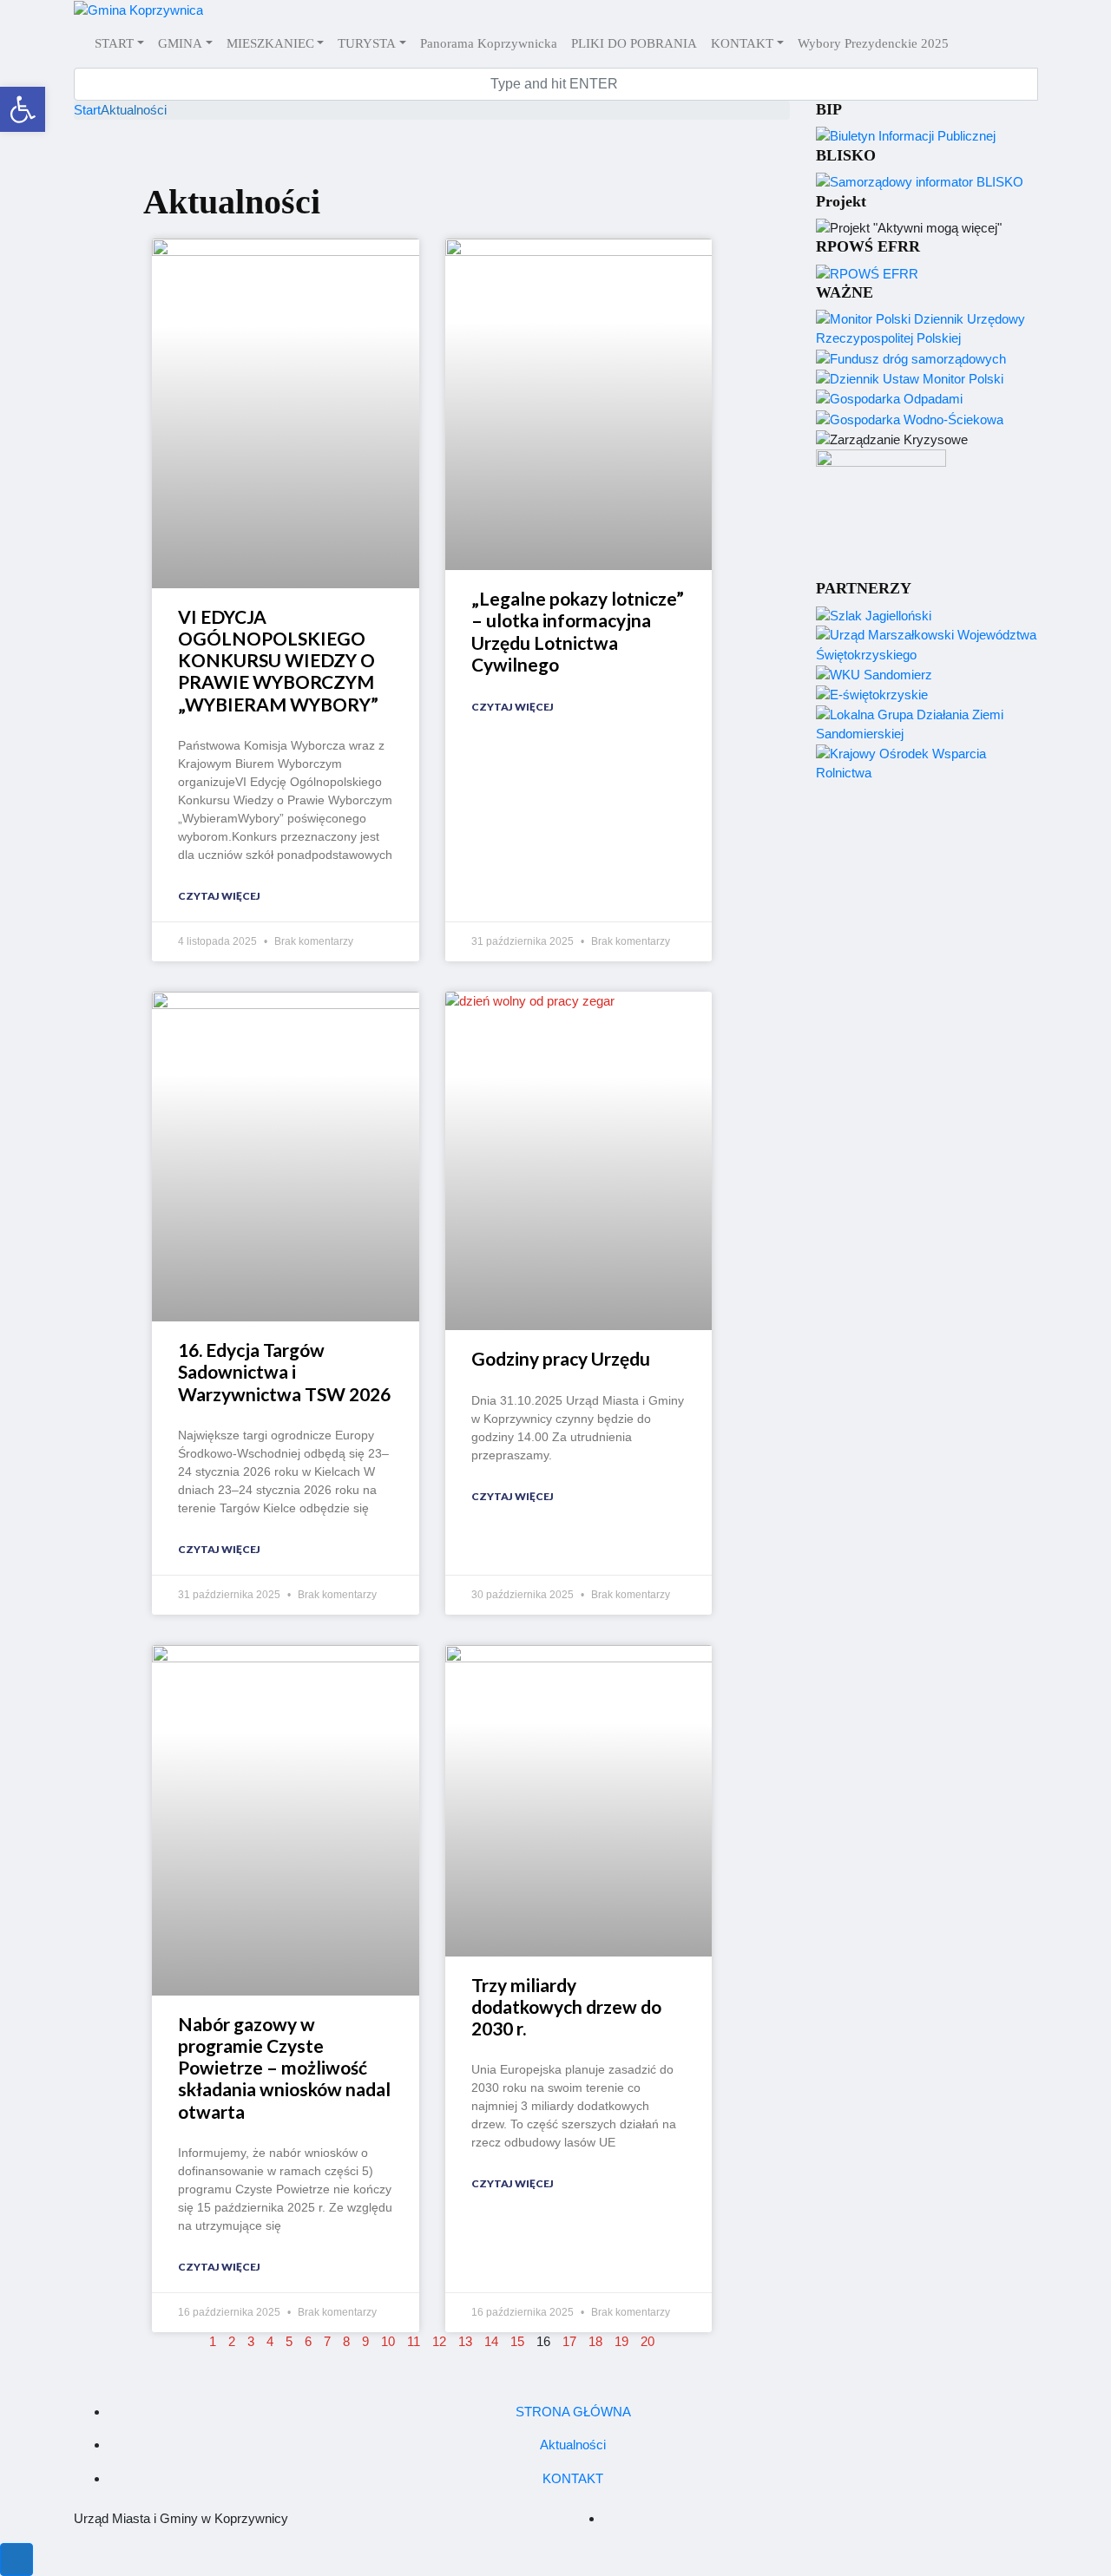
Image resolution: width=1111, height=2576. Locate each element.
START (114, 43)
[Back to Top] (16, 2560)
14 (491, 2341)
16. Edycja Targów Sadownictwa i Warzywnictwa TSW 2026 (284, 1371)
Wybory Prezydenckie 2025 (873, 43)
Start (87, 110)
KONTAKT (742, 43)
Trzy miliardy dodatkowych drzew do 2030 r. (566, 2006)
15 (517, 2341)
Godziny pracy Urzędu (561, 1358)
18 (595, 2341)
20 (648, 2341)
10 (388, 2341)
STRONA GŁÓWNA (573, 2412)
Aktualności (573, 2445)
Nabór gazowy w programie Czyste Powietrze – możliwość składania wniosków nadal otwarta (284, 2068)
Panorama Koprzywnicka (489, 43)
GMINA (180, 43)
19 (621, 2341)
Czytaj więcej (219, 896)
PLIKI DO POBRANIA (634, 43)
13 (465, 2341)
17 (569, 2341)
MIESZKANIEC (270, 43)
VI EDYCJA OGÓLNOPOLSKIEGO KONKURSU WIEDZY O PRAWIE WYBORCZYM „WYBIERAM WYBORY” (278, 660)
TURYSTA (367, 43)
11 (414, 2341)
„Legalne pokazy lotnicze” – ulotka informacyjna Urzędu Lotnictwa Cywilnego (578, 631)
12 (439, 2341)
